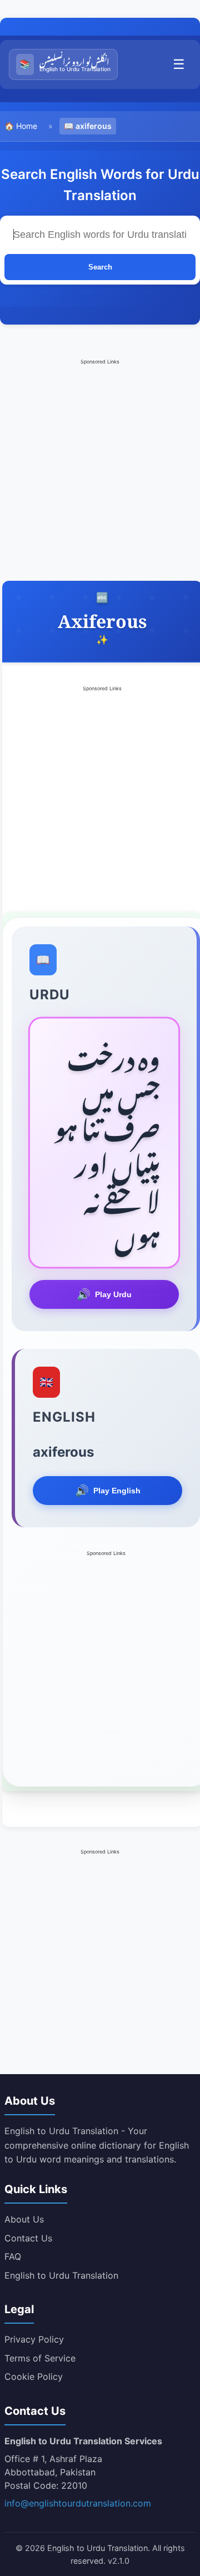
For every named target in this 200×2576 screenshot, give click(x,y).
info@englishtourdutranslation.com (78, 2503)
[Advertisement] (100, 467)
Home (27, 126)
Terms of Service (40, 2358)
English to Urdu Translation (61, 2275)
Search (100, 267)
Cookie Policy (34, 2376)
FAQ (13, 2256)
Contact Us (28, 2238)
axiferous (94, 126)
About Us (24, 2219)
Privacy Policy (34, 2339)
